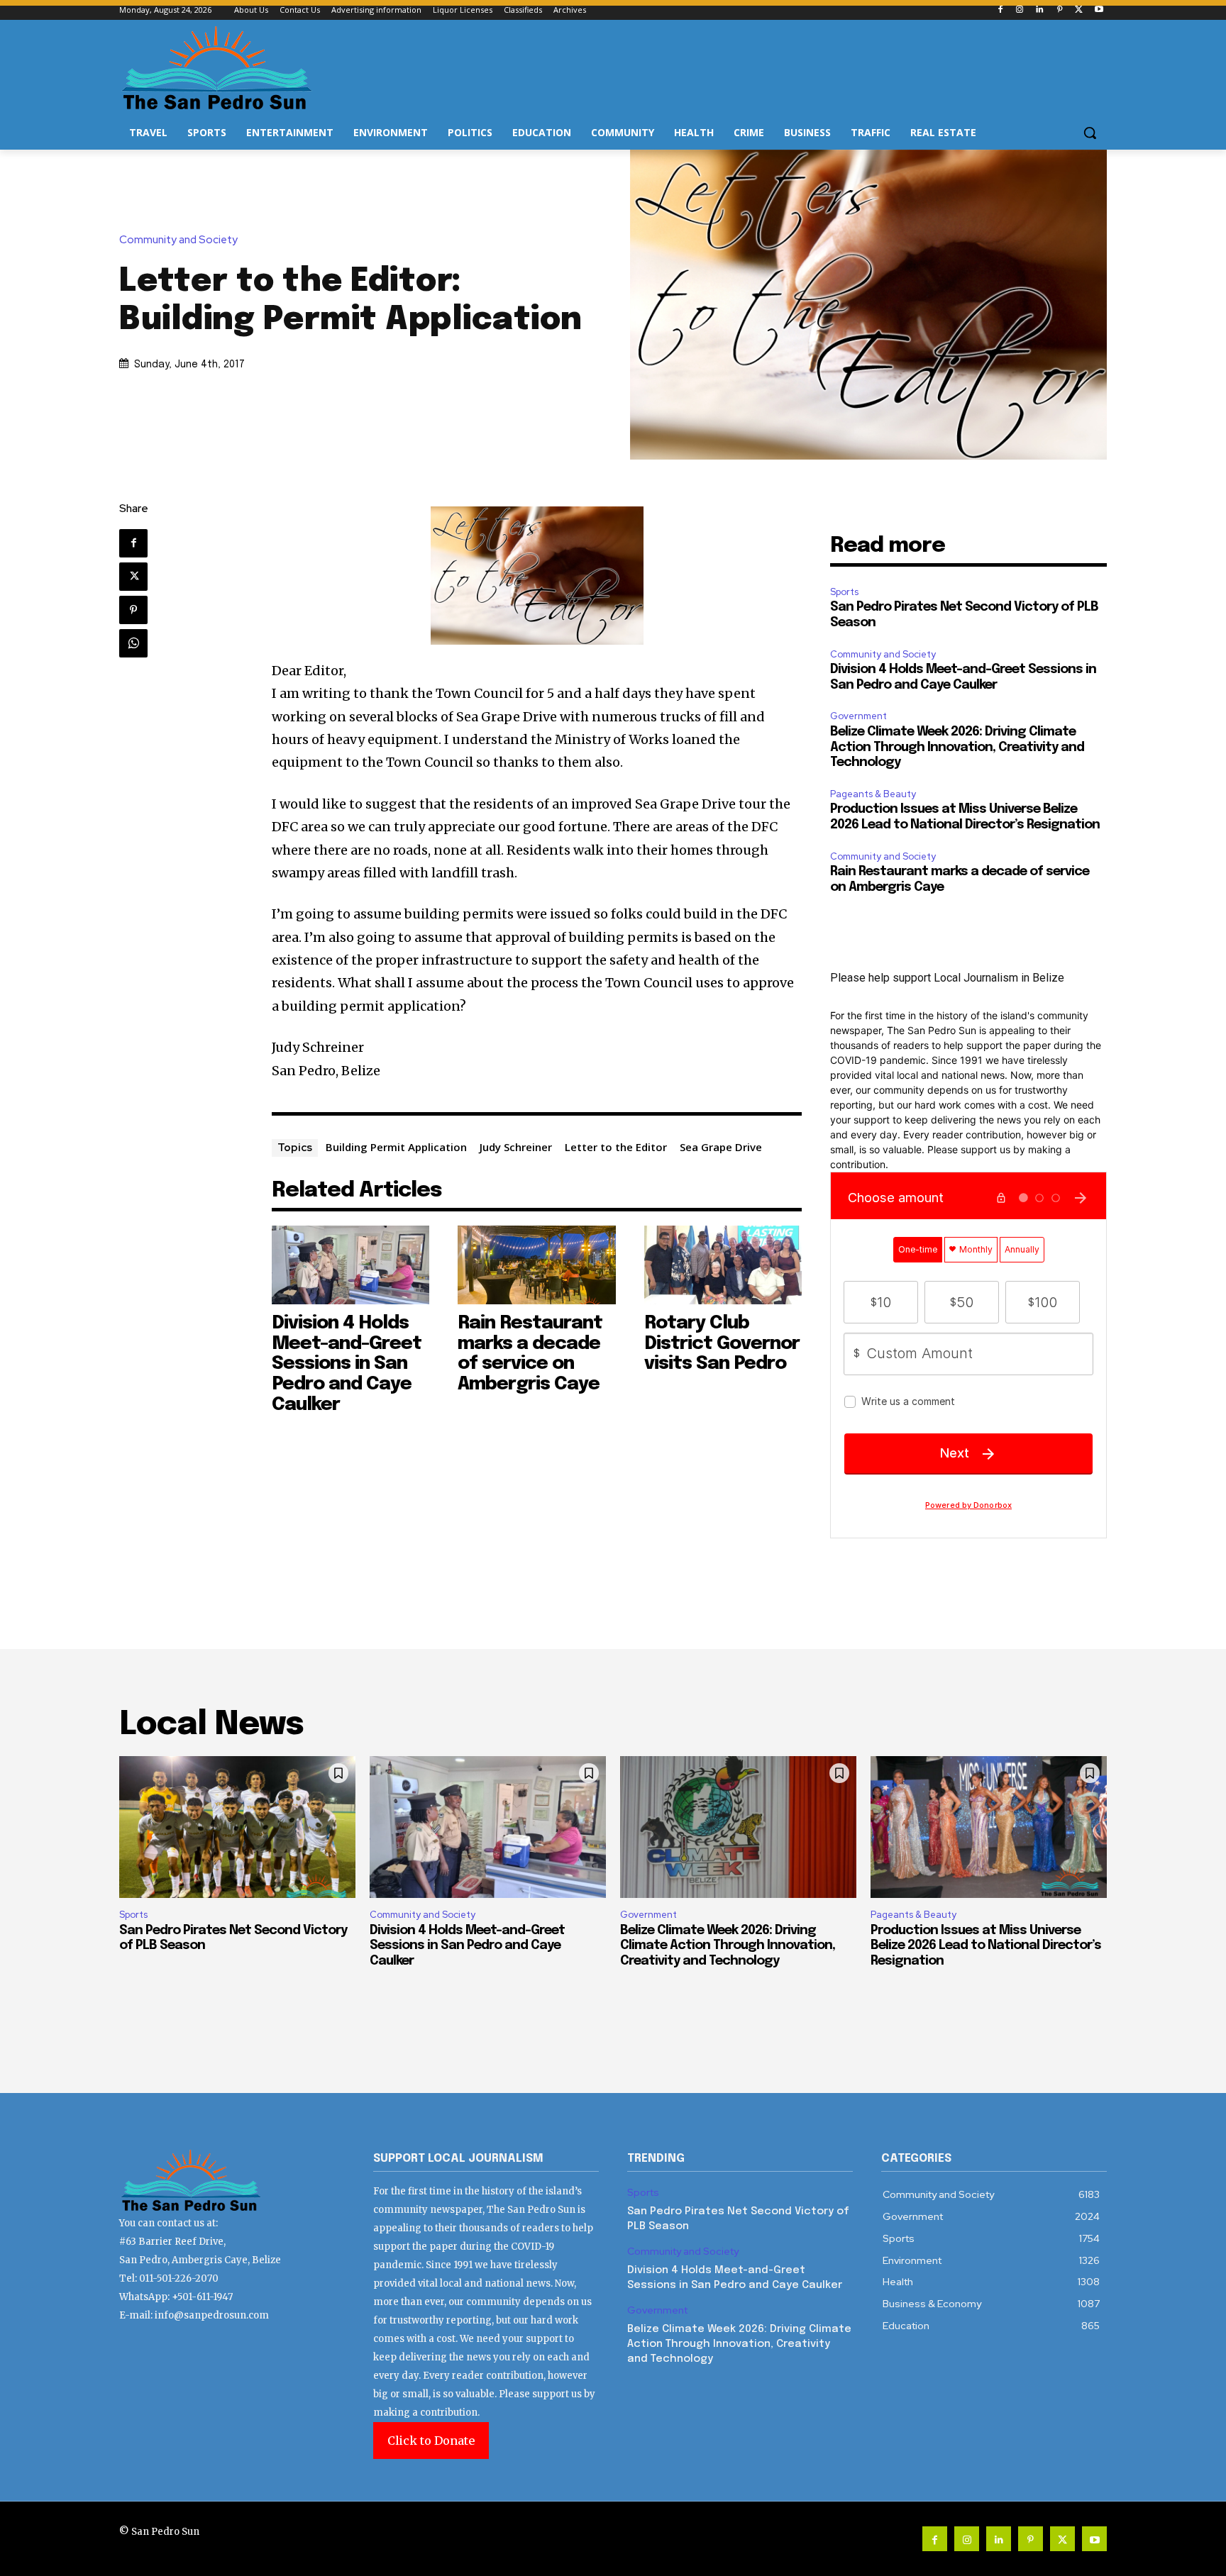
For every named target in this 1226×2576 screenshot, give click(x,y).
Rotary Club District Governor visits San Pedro (722, 1343)
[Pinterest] (1060, 10)
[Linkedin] (1040, 10)
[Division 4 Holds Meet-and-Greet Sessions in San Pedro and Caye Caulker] (351, 1265)
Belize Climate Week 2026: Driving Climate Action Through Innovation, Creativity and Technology (957, 747)
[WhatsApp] (133, 643)
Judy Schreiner (516, 1147)
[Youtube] (1099, 10)
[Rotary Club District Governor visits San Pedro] (723, 1265)
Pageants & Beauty (873, 794)
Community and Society (178, 240)
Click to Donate (431, 2441)
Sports (844, 592)
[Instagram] (1020, 10)
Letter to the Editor (616, 1147)
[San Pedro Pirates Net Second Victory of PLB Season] (237, 1827)
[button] (1090, 133)
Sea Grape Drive (721, 1147)
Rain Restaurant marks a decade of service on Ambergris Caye (530, 1354)
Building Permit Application (396, 1147)
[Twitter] (1079, 10)
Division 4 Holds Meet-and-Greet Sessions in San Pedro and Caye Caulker (347, 1364)
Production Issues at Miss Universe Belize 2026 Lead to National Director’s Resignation (986, 1946)
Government (858, 716)
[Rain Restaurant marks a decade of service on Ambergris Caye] (537, 1265)
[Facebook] (1000, 10)
